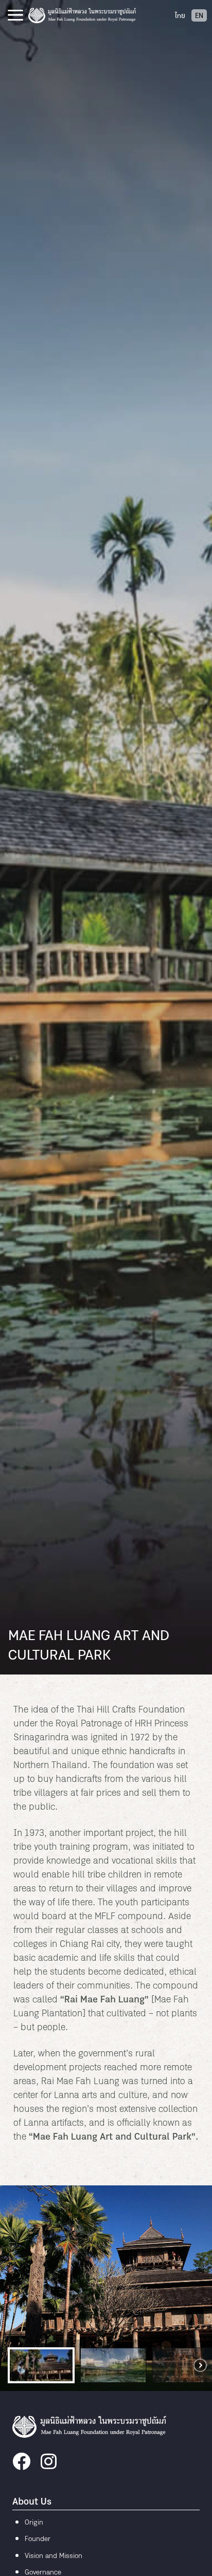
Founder (38, 2539)
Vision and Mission (54, 2556)
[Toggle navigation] (15, 15)
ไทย (180, 16)
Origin (34, 2523)
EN (199, 16)
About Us (32, 2502)
